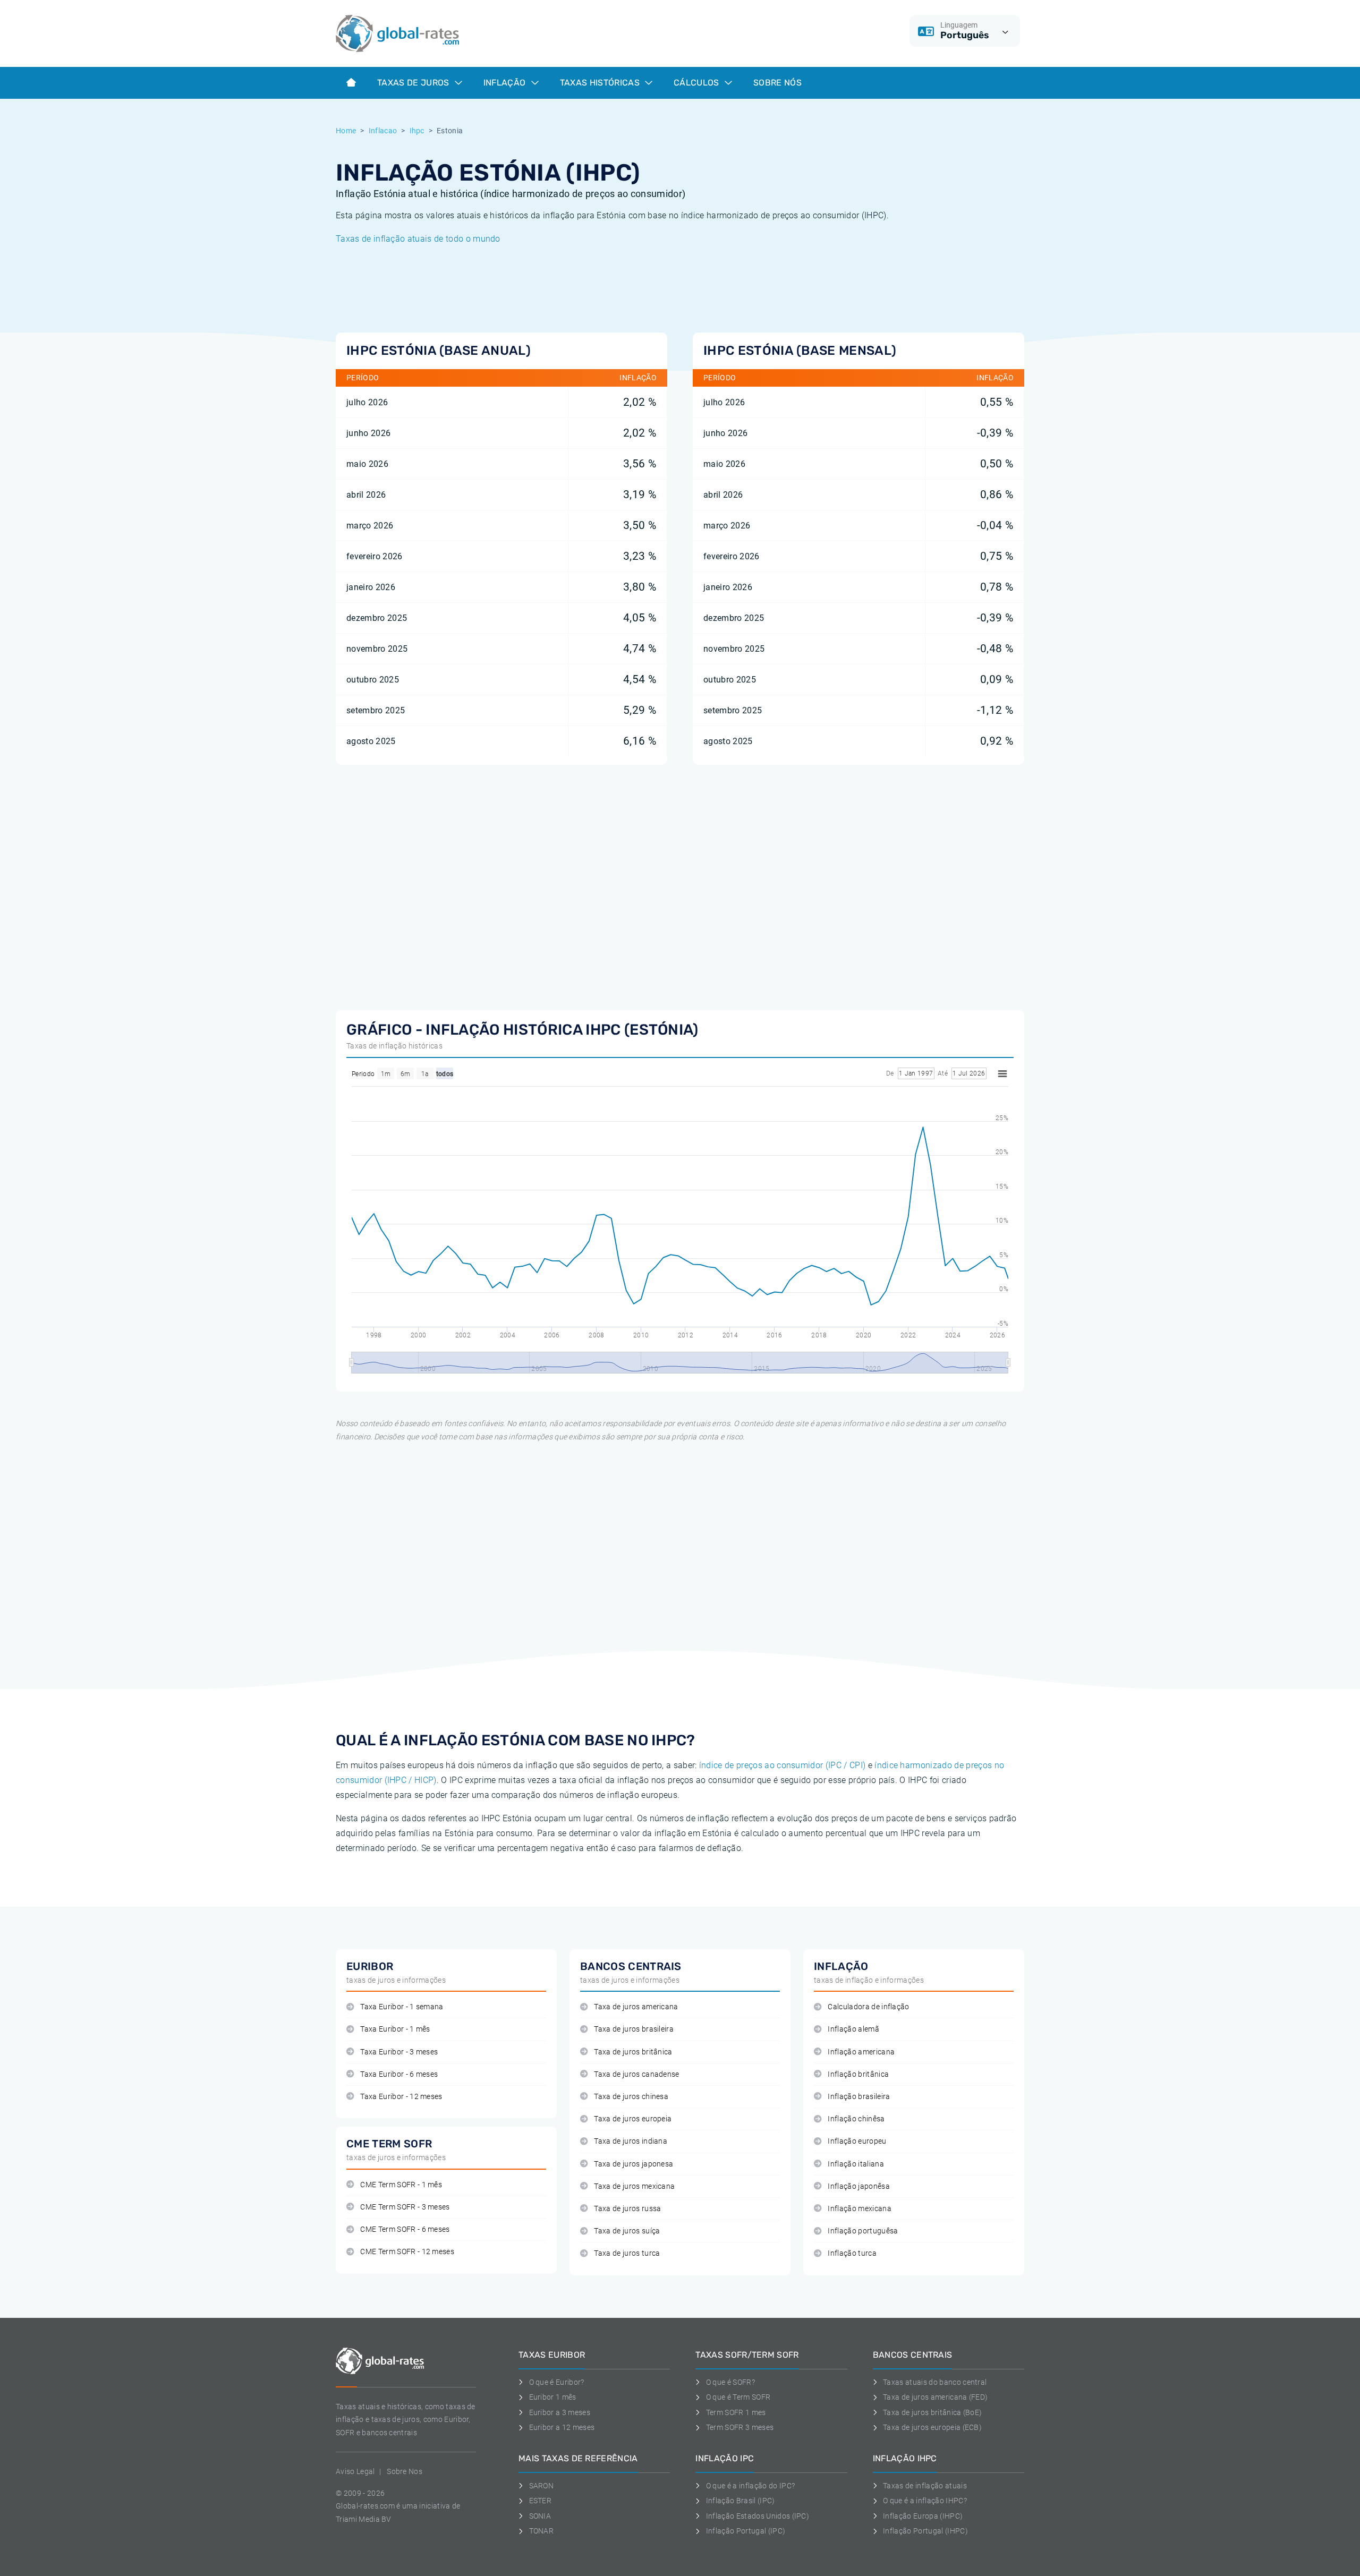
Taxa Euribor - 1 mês (395, 2029)
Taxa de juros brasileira (634, 2029)
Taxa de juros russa (627, 2209)
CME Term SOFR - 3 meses (405, 2207)
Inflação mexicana (859, 2209)
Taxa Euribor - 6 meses (399, 2074)
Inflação (506, 83)
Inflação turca (852, 2253)
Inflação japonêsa (858, 2186)
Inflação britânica (858, 2074)
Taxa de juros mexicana (634, 2186)
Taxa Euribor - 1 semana (402, 2007)
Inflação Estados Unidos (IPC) (758, 2516)
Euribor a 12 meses (562, 2427)
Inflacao (383, 131)
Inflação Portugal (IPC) (746, 2531)
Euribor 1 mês (553, 2397)
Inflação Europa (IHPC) (923, 2516)
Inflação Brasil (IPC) (740, 2501)
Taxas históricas (601, 83)
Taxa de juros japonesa (634, 2164)
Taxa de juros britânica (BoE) (932, 2412)
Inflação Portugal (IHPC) (925, 2531)
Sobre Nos (405, 2471)
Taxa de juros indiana (631, 2141)
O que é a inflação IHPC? (925, 2501)
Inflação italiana (856, 2164)
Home (346, 131)
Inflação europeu (857, 2141)
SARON (541, 2486)
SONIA (540, 2516)
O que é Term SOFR (738, 2397)
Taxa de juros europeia (633, 2119)
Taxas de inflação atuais (925, 2486)
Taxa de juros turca (627, 2253)
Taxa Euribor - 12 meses (401, 2097)
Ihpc (417, 131)
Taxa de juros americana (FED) (935, 2397)
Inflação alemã (853, 2029)
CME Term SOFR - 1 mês (401, 2185)
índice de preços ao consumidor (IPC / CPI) (782, 1765)
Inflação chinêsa (856, 2119)
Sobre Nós (777, 83)
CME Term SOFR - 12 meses (407, 2252)
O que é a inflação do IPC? (750, 2486)
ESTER (540, 2501)
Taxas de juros (414, 83)
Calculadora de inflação (868, 2007)
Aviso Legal (355, 2471)
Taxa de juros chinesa (631, 2097)
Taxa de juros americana (636, 2007)
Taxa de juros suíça (627, 2231)
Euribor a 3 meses (560, 2412)
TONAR (541, 2531)
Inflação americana (861, 2052)
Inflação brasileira (859, 2097)
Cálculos (698, 83)
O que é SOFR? (730, 2382)
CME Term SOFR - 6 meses (405, 2229)
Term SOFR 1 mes (736, 2412)
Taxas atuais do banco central (935, 2382)
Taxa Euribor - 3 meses (399, 2052)
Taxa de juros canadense (636, 2074)
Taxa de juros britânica (633, 2052)
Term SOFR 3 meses (740, 2427)
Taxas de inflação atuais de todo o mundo (418, 239)
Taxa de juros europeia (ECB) (932, 2427)
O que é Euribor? (557, 2382)
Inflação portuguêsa (863, 2231)
